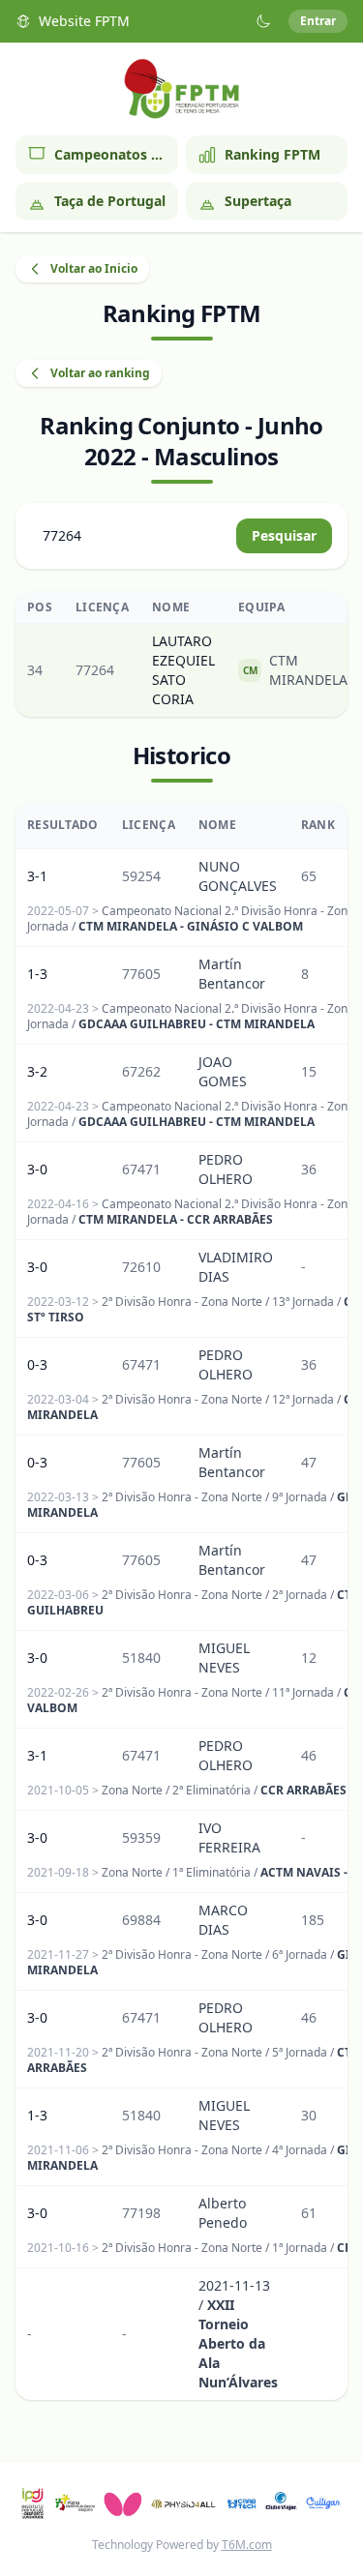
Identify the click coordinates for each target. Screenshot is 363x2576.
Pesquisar (284, 535)
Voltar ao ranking (100, 373)
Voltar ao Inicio (94, 268)
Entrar (318, 21)
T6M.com (247, 2545)
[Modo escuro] (263, 21)
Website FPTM (84, 21)
